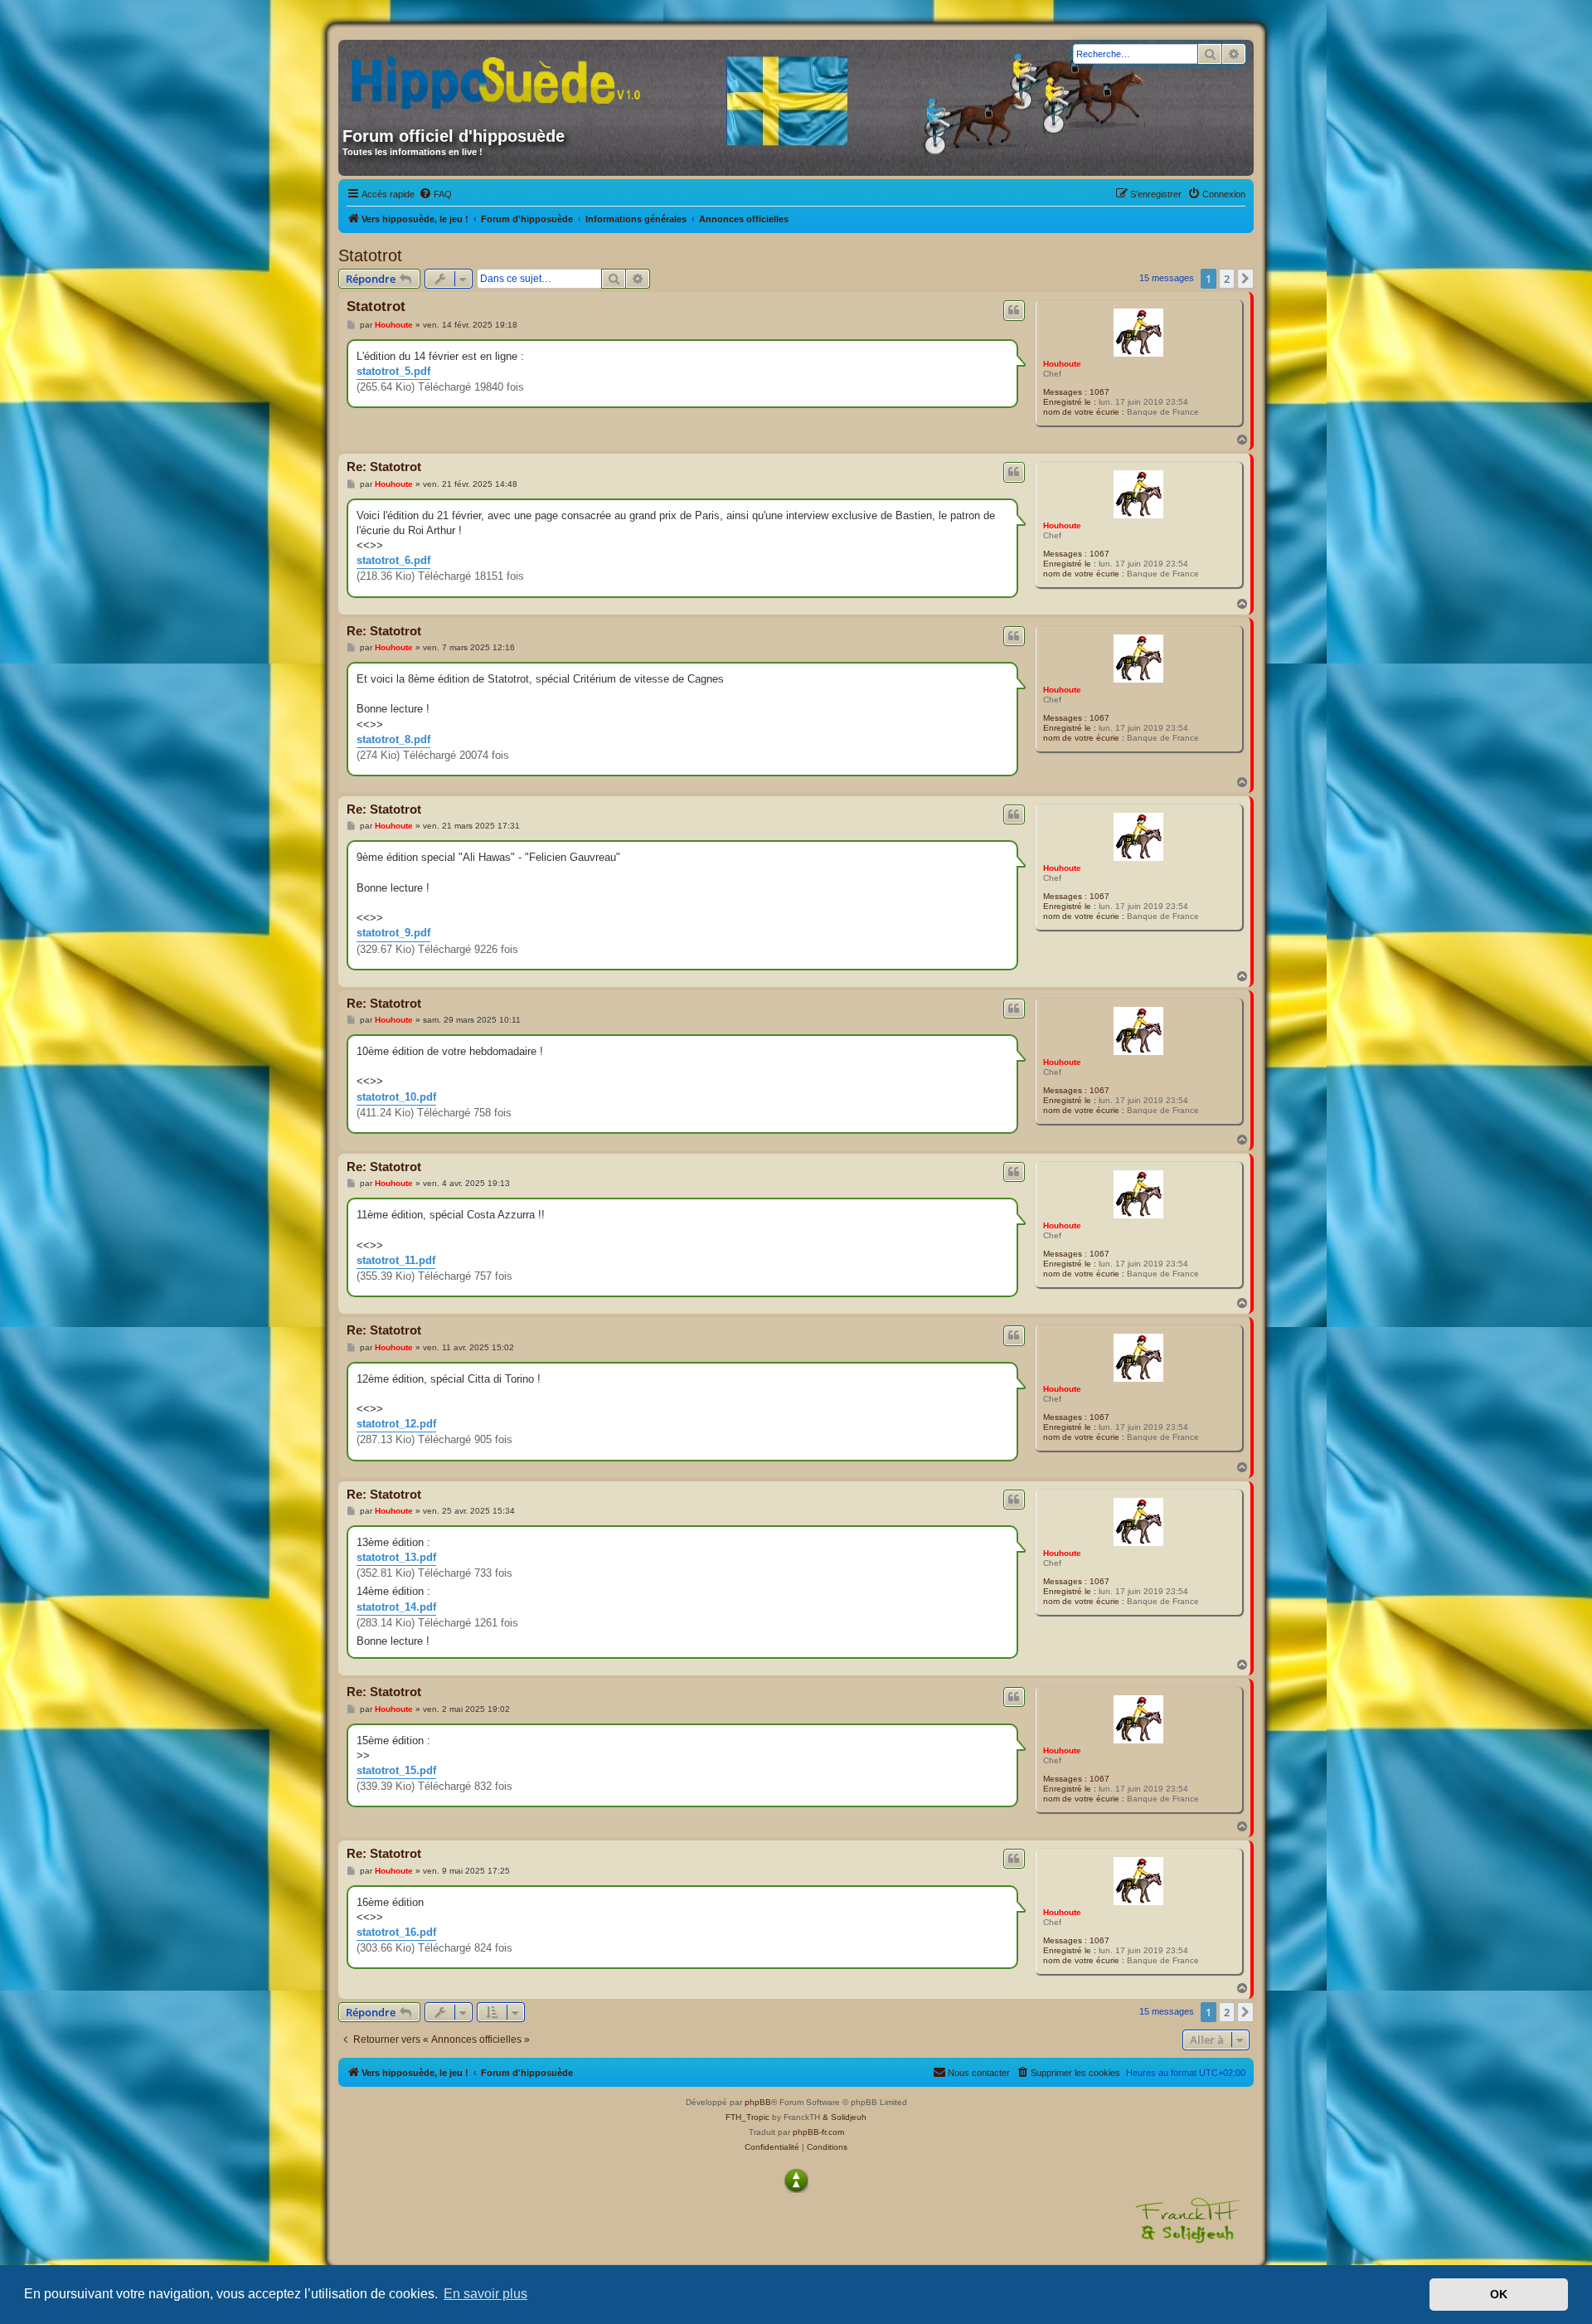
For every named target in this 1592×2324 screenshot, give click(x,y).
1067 (1099, 392)
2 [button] (1227, 279)
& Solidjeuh (845, 2117)
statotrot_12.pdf (396, 1424)
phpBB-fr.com (818, 2132)
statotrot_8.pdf (393, 739)
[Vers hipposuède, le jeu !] (502, 77)
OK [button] (1499, 2294)
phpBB (758, 2102)
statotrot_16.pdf (396, 1932)
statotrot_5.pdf (393, 371)
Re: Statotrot (384, 467)
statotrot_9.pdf (393, 933)
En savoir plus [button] (485, 2294)
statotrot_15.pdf (396, 1770)
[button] (1245, 279)
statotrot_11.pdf (396, 1260)
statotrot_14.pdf (396, 1607)
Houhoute (1062, 364)
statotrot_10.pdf (396, 1097)
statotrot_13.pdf (396, 1557)
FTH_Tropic (747, 2117)
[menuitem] (435, 194)
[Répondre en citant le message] (1014, 310)
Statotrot (370, 255)
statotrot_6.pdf (393, 560)
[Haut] (796, 2181)
